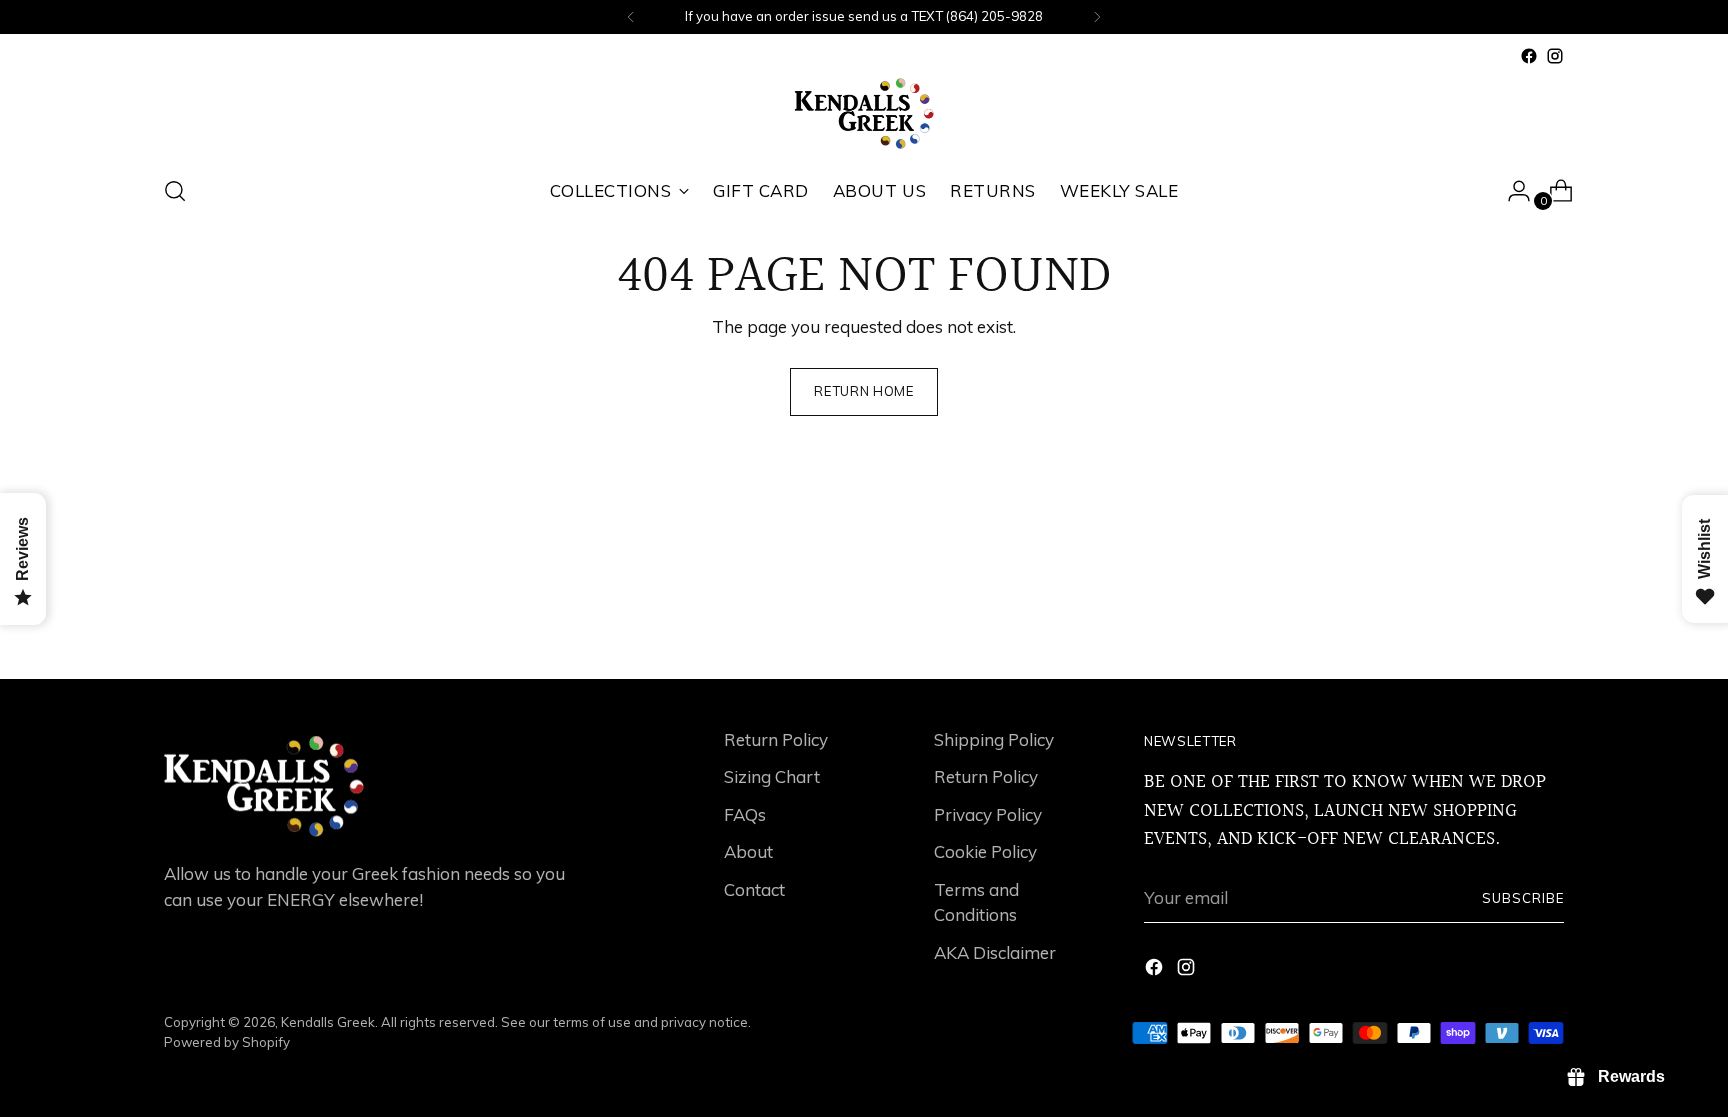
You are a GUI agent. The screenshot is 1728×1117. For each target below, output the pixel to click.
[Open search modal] (175, 191)
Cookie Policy (985, 851)
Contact (754, 889)
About (748, 851)
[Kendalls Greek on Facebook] (1529, 56)
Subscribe (1523, 898)
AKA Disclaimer (995, 952)
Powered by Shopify (227, 1042)
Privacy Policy (988, 814)
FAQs (745, 814)
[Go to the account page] (1511, 191)
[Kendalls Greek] (864, 113)
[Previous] (631, 17)
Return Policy (776, 739)
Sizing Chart (772, 776)
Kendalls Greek (328, 1022)
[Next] (1097, 17)
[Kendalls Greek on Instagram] (1555, 56)
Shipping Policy (994, 739)
